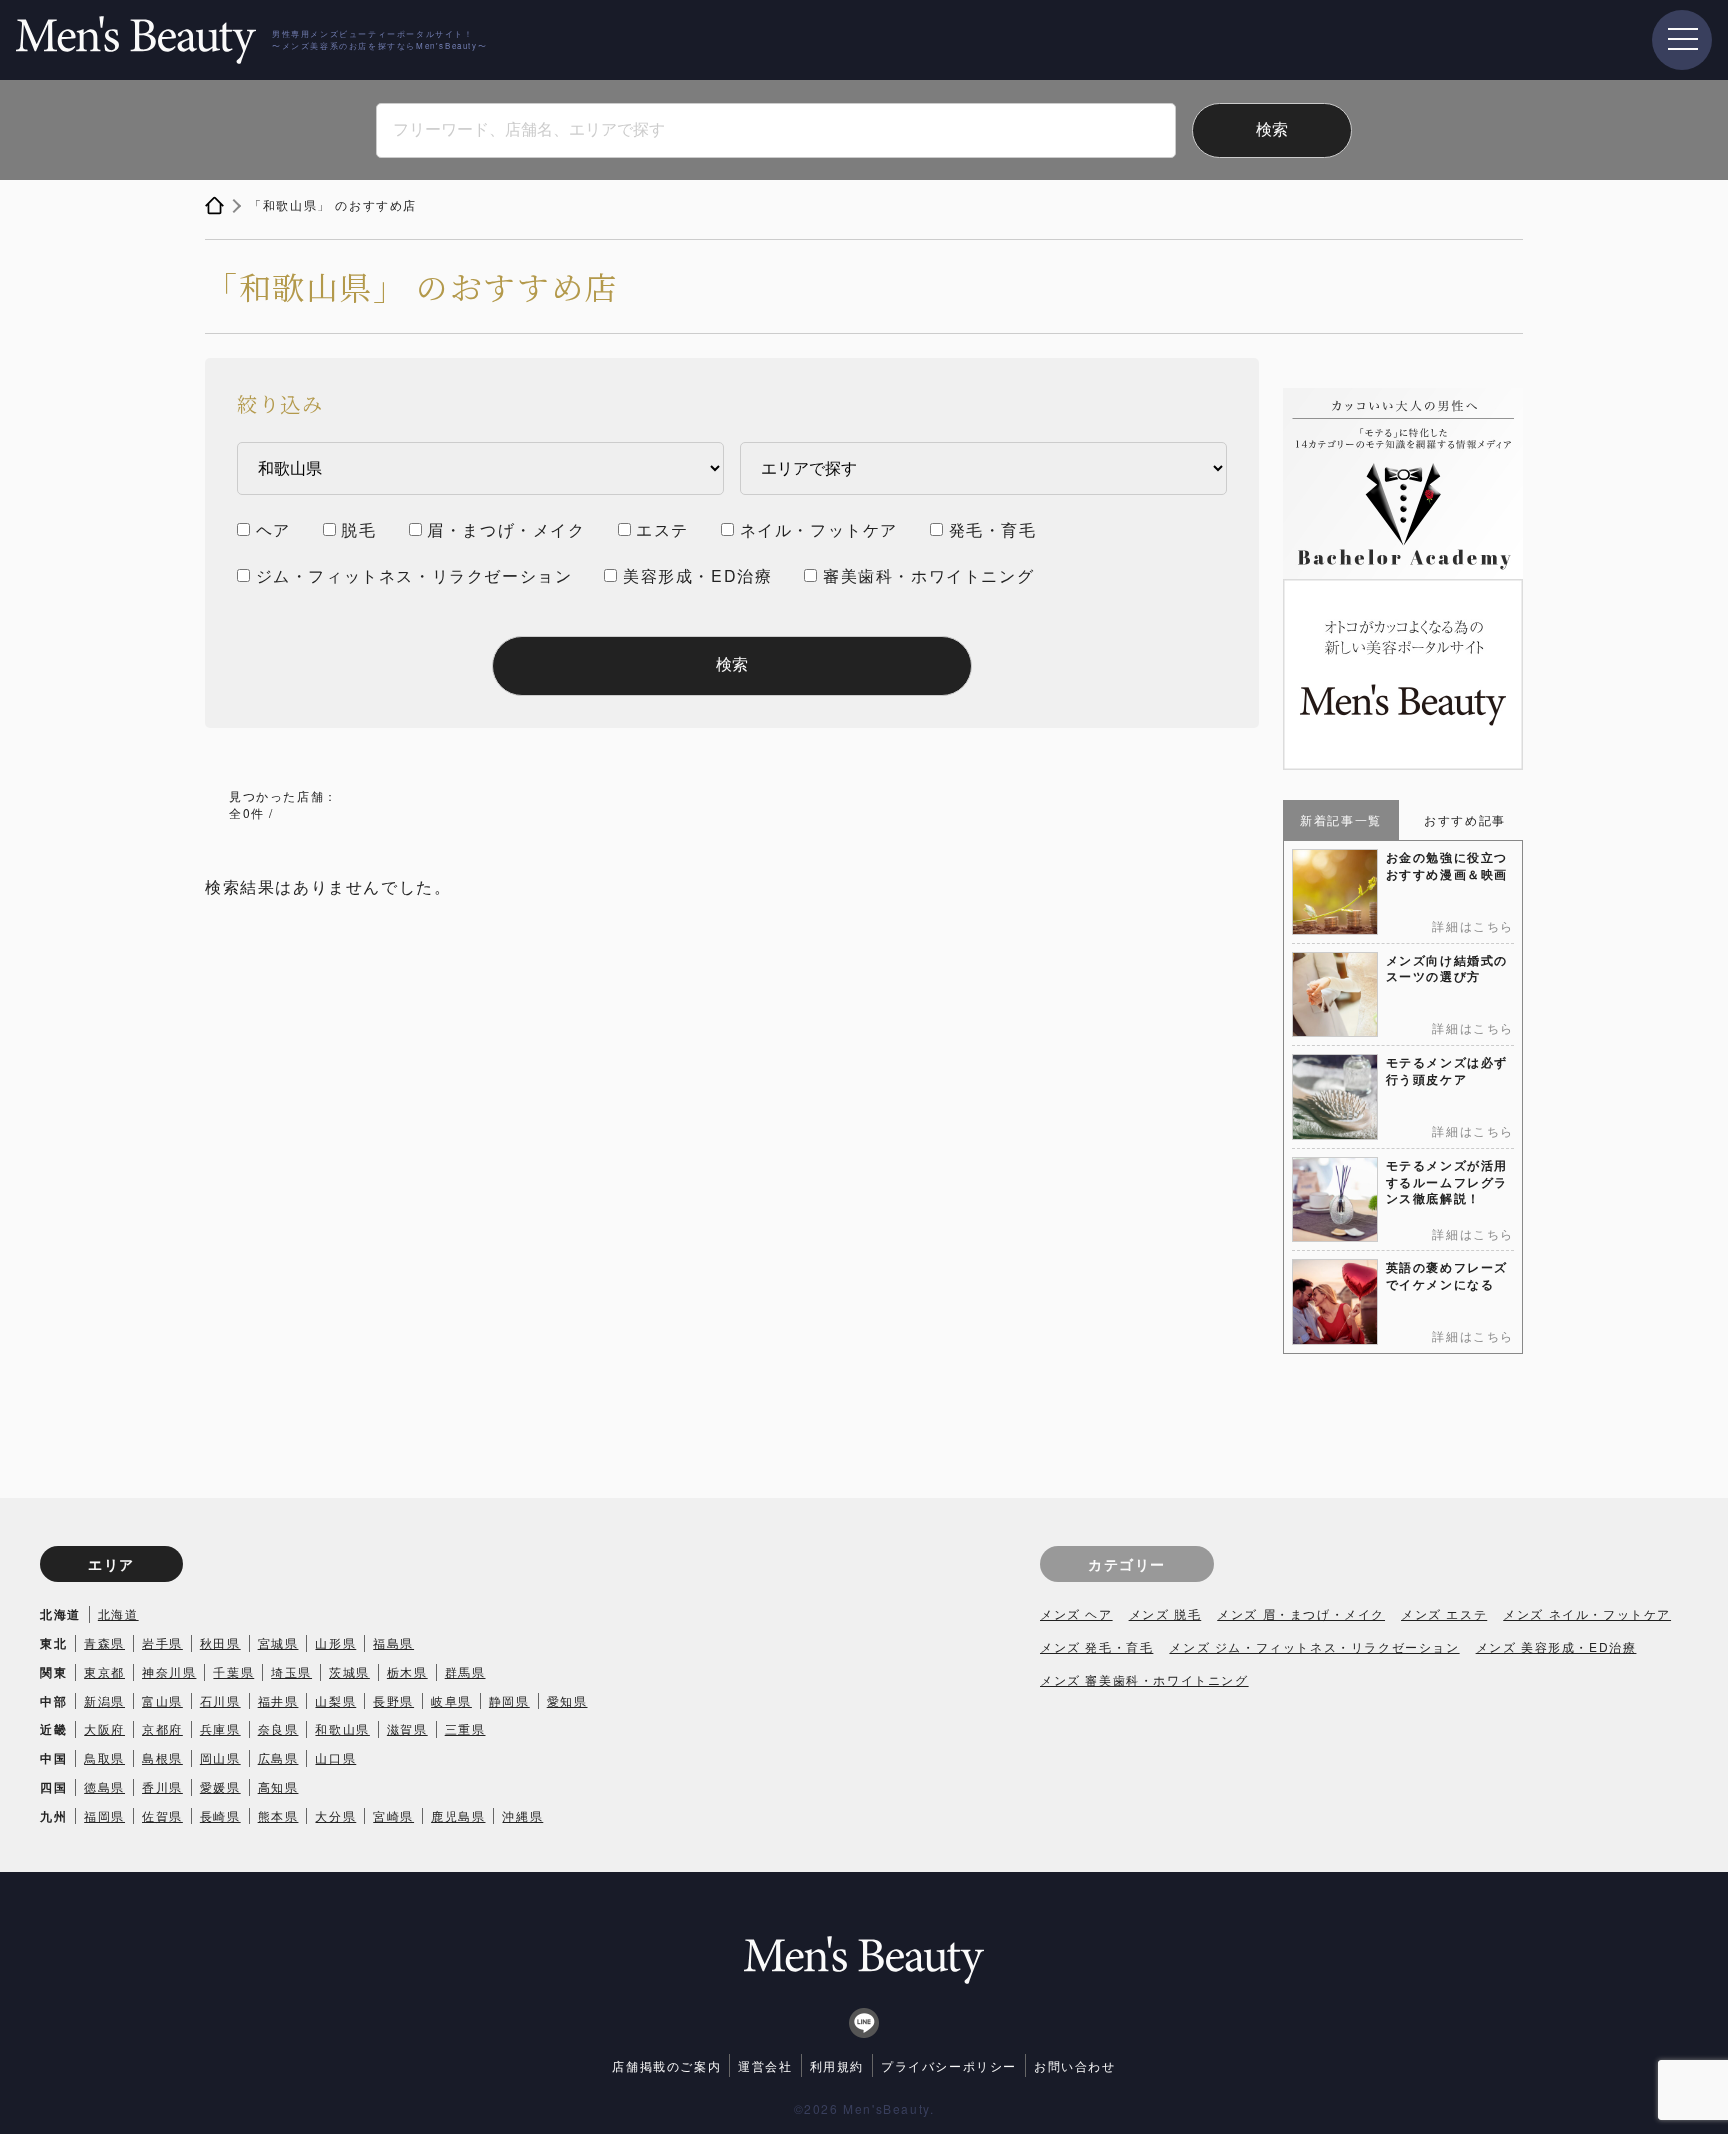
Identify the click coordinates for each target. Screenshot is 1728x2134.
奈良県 (278, 1728)
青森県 (104, 1642)
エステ (662, 529)
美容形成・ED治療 (697, 575)
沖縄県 (522, 1815)
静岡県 (509, 1700)
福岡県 (104, 1815)
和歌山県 (342, 1728)
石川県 (220, 1700)
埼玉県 (291, 1671)
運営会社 (765, 2065)
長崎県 (220, 1815)
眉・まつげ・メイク (506, 529)
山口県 (335, 1757)
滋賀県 (407, 1728)
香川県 (162, 1786)
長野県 (393, 1700)
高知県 (278, 1786)
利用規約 (837, 2065)
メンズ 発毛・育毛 (1096, 1646)
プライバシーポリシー (949, 2065)
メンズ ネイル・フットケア (1587, 1613)
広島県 (278, 1757)
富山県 (162, 1700)
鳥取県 (104, 1757)
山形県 (335, 1642)
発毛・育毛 (993, 529)
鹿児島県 (458, 1815)
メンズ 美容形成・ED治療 (1556, 1646)
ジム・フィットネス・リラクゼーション (414, 575)
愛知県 (567, 1700)
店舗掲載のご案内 (666, 2065)
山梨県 (335, 1700)
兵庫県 (220, 1728)
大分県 (335, 1815)
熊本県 (278, 1815)
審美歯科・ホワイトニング (928, 575)
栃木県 (407, 1671)
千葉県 (233, 1671)
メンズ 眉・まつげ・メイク (1301, 1613)
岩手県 (162, 1642)
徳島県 (104, 1786)
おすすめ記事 (1465, 819)
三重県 (465, 1728)
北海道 (118, 1613)
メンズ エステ (1444, 1613)
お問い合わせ (1075, 2065)
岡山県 (220, 1757)
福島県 (393, 1642)
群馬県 (465, 1671)
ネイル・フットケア (819, 529)
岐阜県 (451, 1700)
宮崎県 (393, 1815)
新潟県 (104, 1700)
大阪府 (104, 1728)
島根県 (162, 1757)
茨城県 (349, 1671)
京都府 (162, 1728)
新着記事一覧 (1341, 819)
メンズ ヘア (1076, 1613)
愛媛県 (220, 1786)
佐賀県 (162, 1815)
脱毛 (358, 529)
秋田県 (220, 1642)
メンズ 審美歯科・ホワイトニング (1144, 1679)
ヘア (273, 529)
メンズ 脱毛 (1165, 1613)
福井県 (278, 1700)
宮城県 (278, 1642)
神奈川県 (169, 1671)
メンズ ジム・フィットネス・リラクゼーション (1314, 1646)
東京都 (104, 1671)
